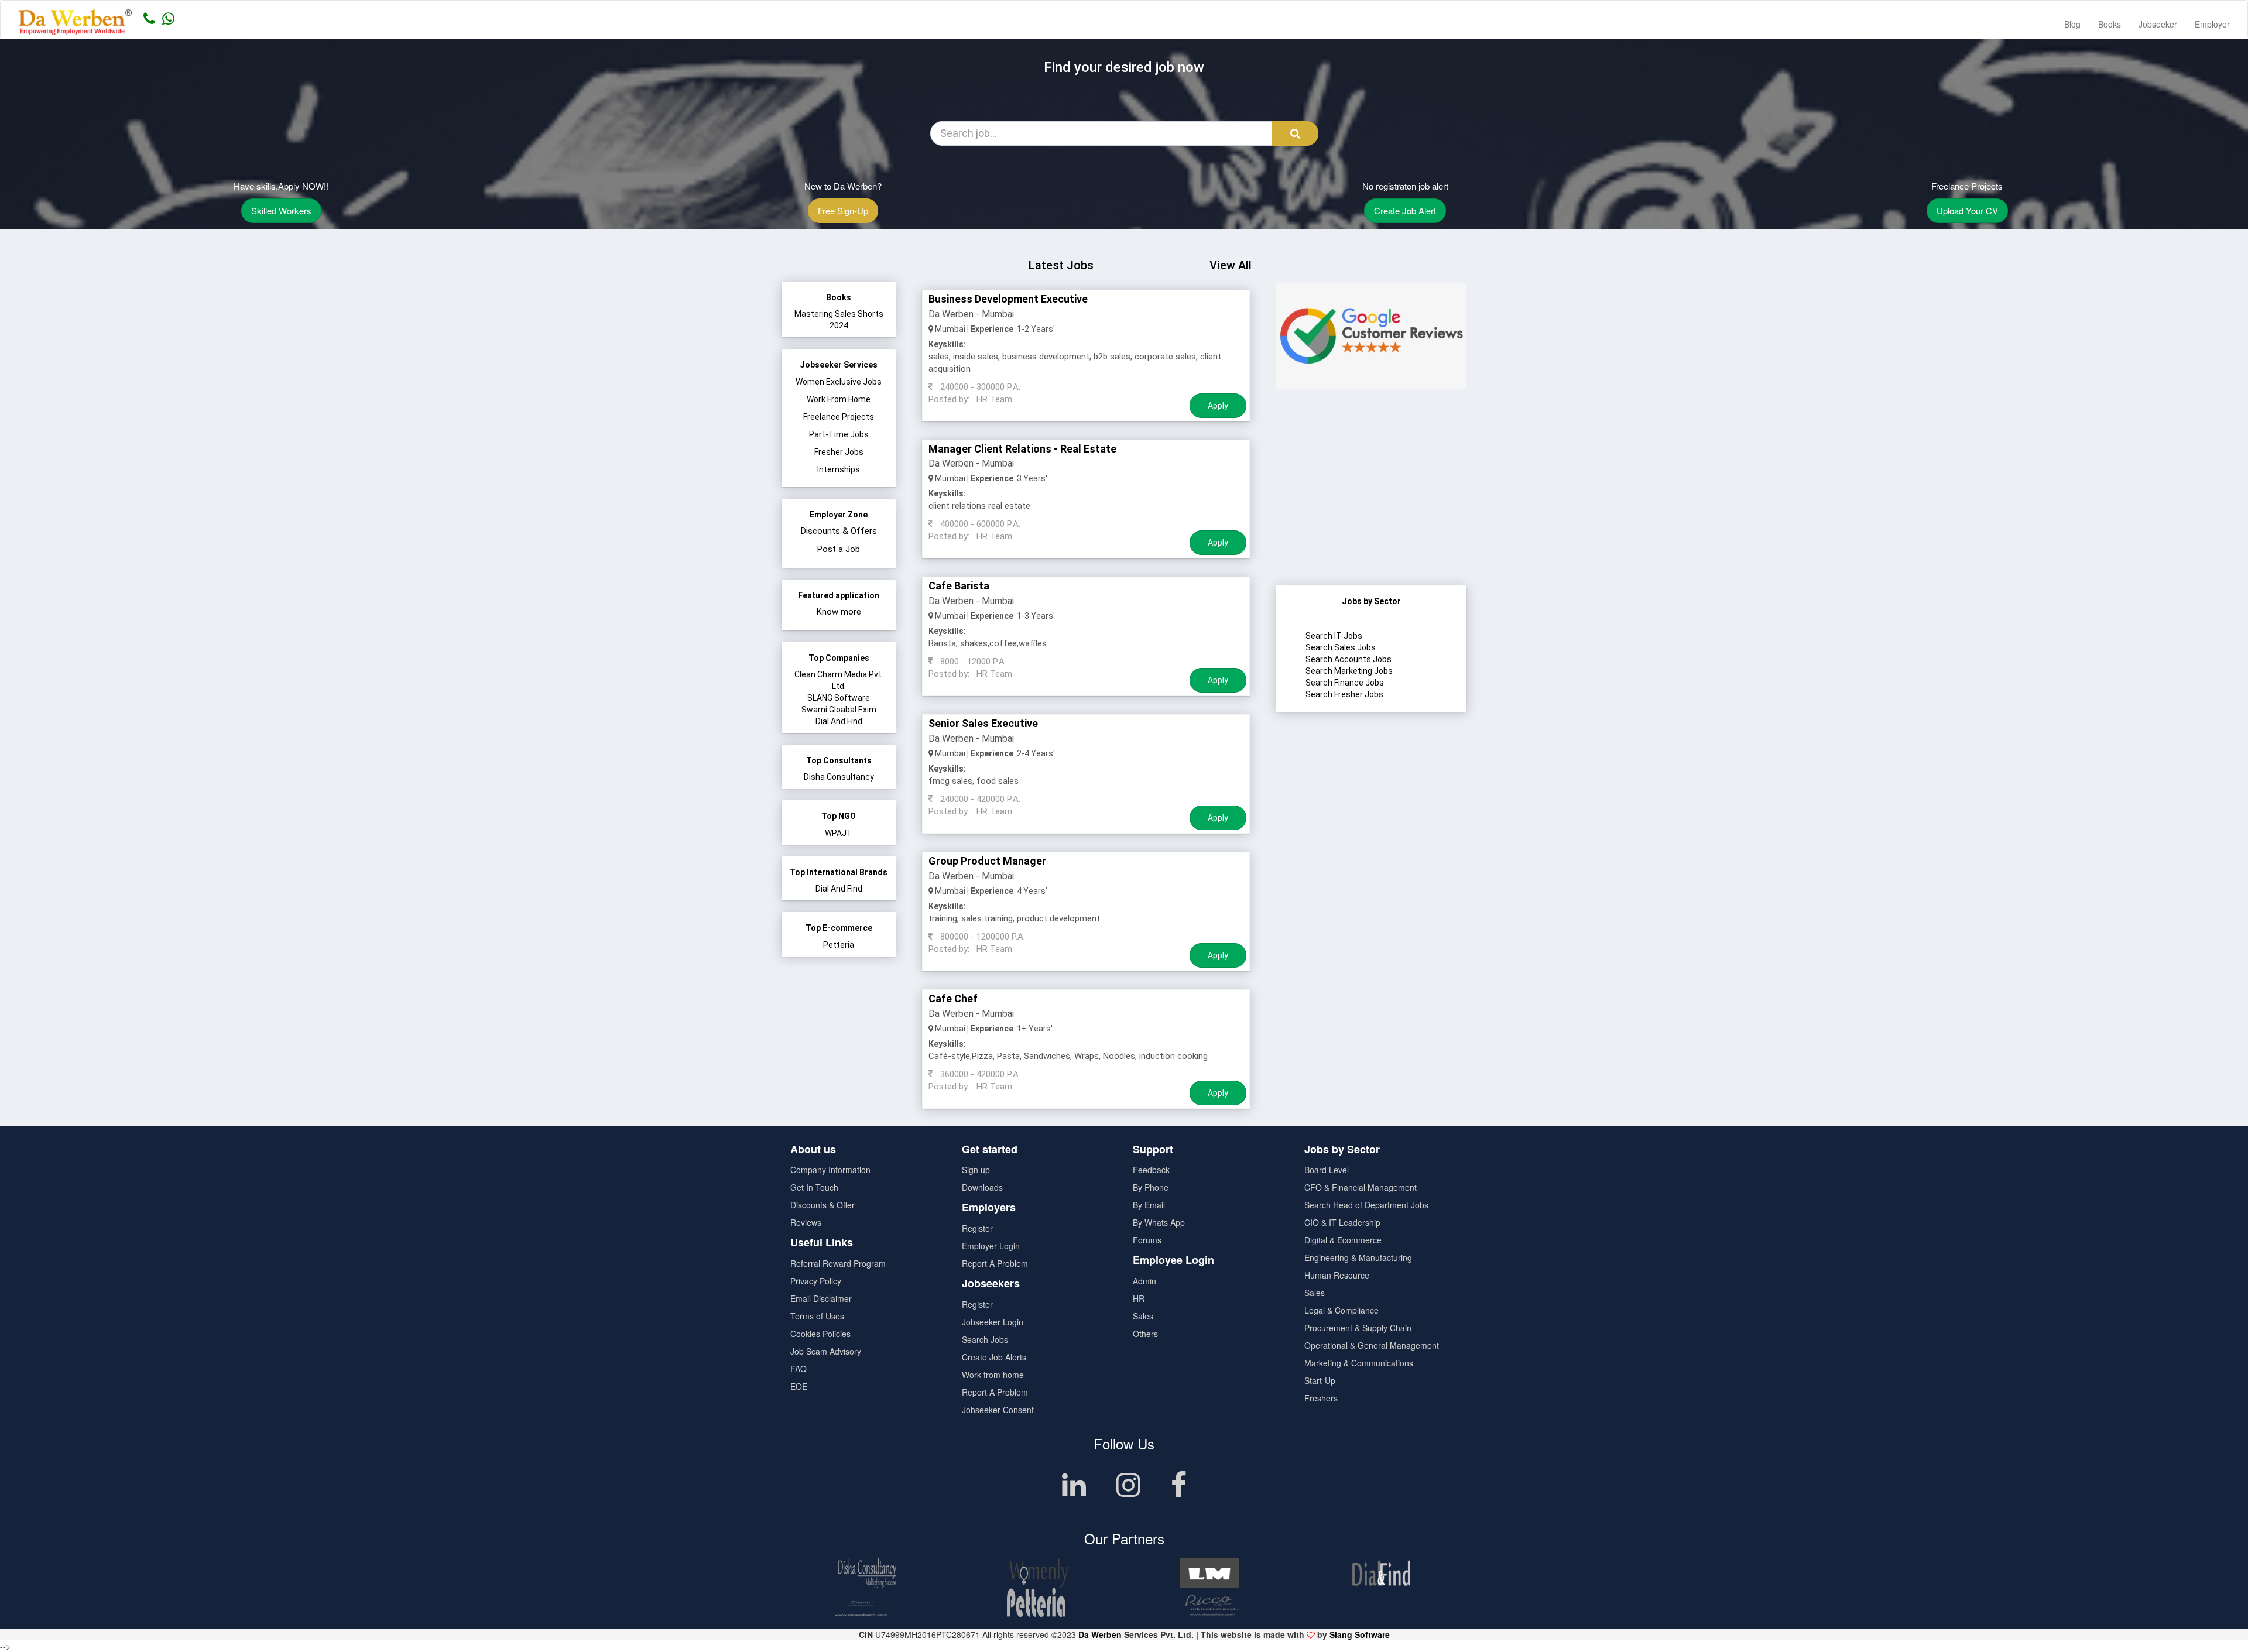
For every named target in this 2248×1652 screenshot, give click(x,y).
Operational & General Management (1372, 1345)
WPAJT (839, 833)
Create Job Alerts (994, 1357)
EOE (799, 1386)
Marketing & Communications (1359, 1363)
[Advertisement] (1371, 512)
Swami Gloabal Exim (839, 710)
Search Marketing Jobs (1349, 671)
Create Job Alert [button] (1405, 210)
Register (977, 1228)
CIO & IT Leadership (1342, 1222)
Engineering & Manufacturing (1358, 1257)
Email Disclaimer (821, 1298)
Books (2110, 24)
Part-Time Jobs (839, 434)
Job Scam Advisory (826, 1351)
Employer (2212, 24)
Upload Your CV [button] (1967, 210)
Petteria (839, 945)
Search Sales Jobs (1341, 647)
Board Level (1327, 1170)
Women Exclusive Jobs (839, 382)
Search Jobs (985, 1339)
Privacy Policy (816, 1281)
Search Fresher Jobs (1344, 694)
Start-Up (1320, 1380)
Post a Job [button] (839, 549)
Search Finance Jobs (1345, 683)
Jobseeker (2158, 24)
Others (1145, 1334)
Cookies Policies (820, 1334)
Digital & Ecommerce (1343, 1240)
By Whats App (1159, 1222)
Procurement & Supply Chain (1358, 1328)
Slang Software (1360, 1634)
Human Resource (1337, 1275)
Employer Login (991, 1246)
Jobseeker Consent (998, 1410)
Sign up (976, 1170)
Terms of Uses (817, 1316)
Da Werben (1100, 1634)
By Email (1149, 1205)
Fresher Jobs (839, 452)
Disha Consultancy (839, 777)
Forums (1147, 1240)
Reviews (806, 1222)
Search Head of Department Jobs (1366, 1205)
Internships (839, 469)
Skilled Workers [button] (281, 210)
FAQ (799, 1369)
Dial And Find (839, 721)
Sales (1143, 1316)
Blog (2072, 24)
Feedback (1151, 1170)
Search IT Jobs (1334, 636)
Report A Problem (995, 1263)
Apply (1218, 406)
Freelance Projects (839, 417)
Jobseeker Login (993, 1322)
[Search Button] (1295, 133)
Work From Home (839, 399)
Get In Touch (814, 1187)
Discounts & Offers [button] (839, 531)
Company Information (830, 1170)
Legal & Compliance (1341, 1310)
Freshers (1321, 1398)
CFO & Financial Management (1361, 1187)
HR (1139, 1298)
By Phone (1151, 1187)
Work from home (993, 1375)
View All (1231, 265)
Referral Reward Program (838, 1263)
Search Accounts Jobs (1349, 659)
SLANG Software (839, 698)
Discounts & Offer (823, 1205)
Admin (1144, 1281)
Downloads (982, 1187)
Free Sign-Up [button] (843, 210)
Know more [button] (839, 612)
